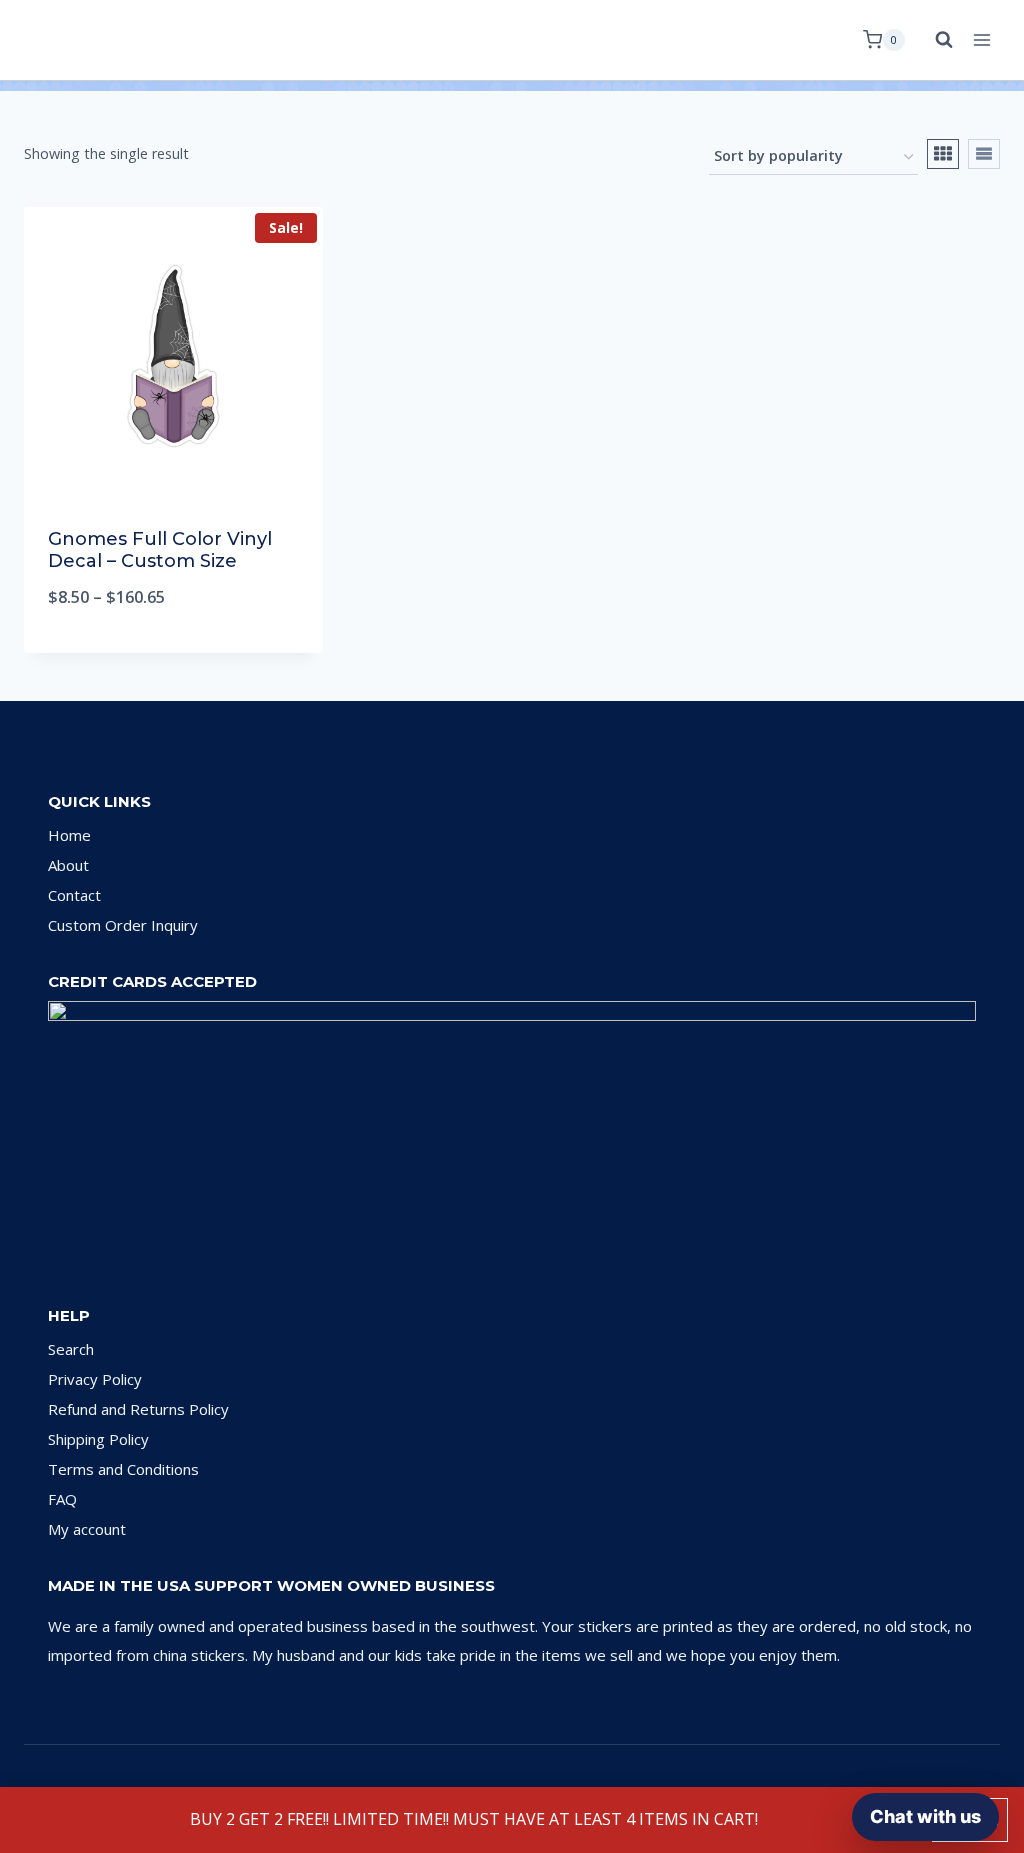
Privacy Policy (95, 1379)
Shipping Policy (98, 1439)
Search (71, 1349)
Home (69, 835)
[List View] (984, 154)
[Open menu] (981, 39)
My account (87, 1529)
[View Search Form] (934, 40)
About (68, 865)
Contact (74, 895)
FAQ (62, 1499)
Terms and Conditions (123, 1469)
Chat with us (925, 1816)
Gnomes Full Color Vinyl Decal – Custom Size (160, 550)
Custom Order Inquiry (123, 925)
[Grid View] (943, 154)
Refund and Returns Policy (138, 1409)
